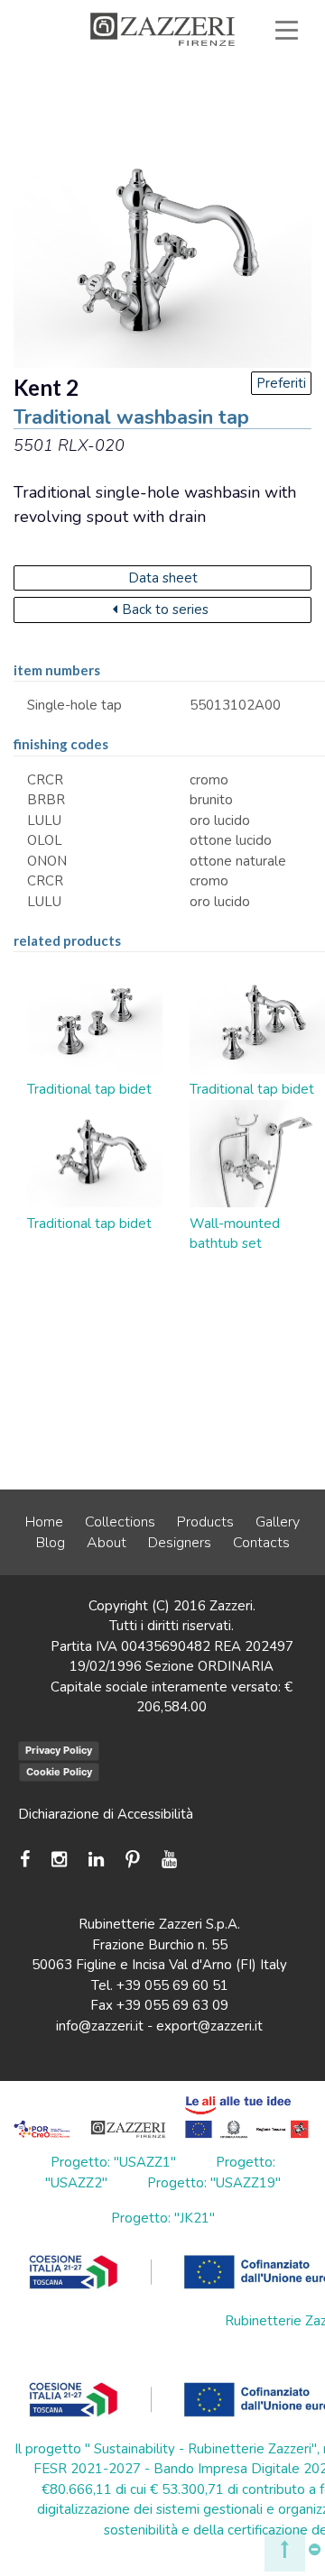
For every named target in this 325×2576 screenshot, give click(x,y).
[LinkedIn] (96, 1860)
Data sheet (163, 578)
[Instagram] (59, 1860)
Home (44, 1522)
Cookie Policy (59, 1772)
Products (205, 1522)
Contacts (261, 1543)
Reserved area (100, 112)
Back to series (165, 610)
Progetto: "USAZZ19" (214, 2183)
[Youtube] (169, 1860)
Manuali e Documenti (208, 92)
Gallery (278, 1522)
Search (243, 133)
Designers (180, 1543)
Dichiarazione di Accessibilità (106, 1814)
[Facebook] (29, 1860)
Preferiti (281, 383)
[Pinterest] (133, 1860)
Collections (120, 1522)
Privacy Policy (59, 1750)
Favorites (237, 112)
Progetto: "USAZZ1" (113, 2162)
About (107, 1543)
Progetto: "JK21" (163, 2218)
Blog (51, 1543)
